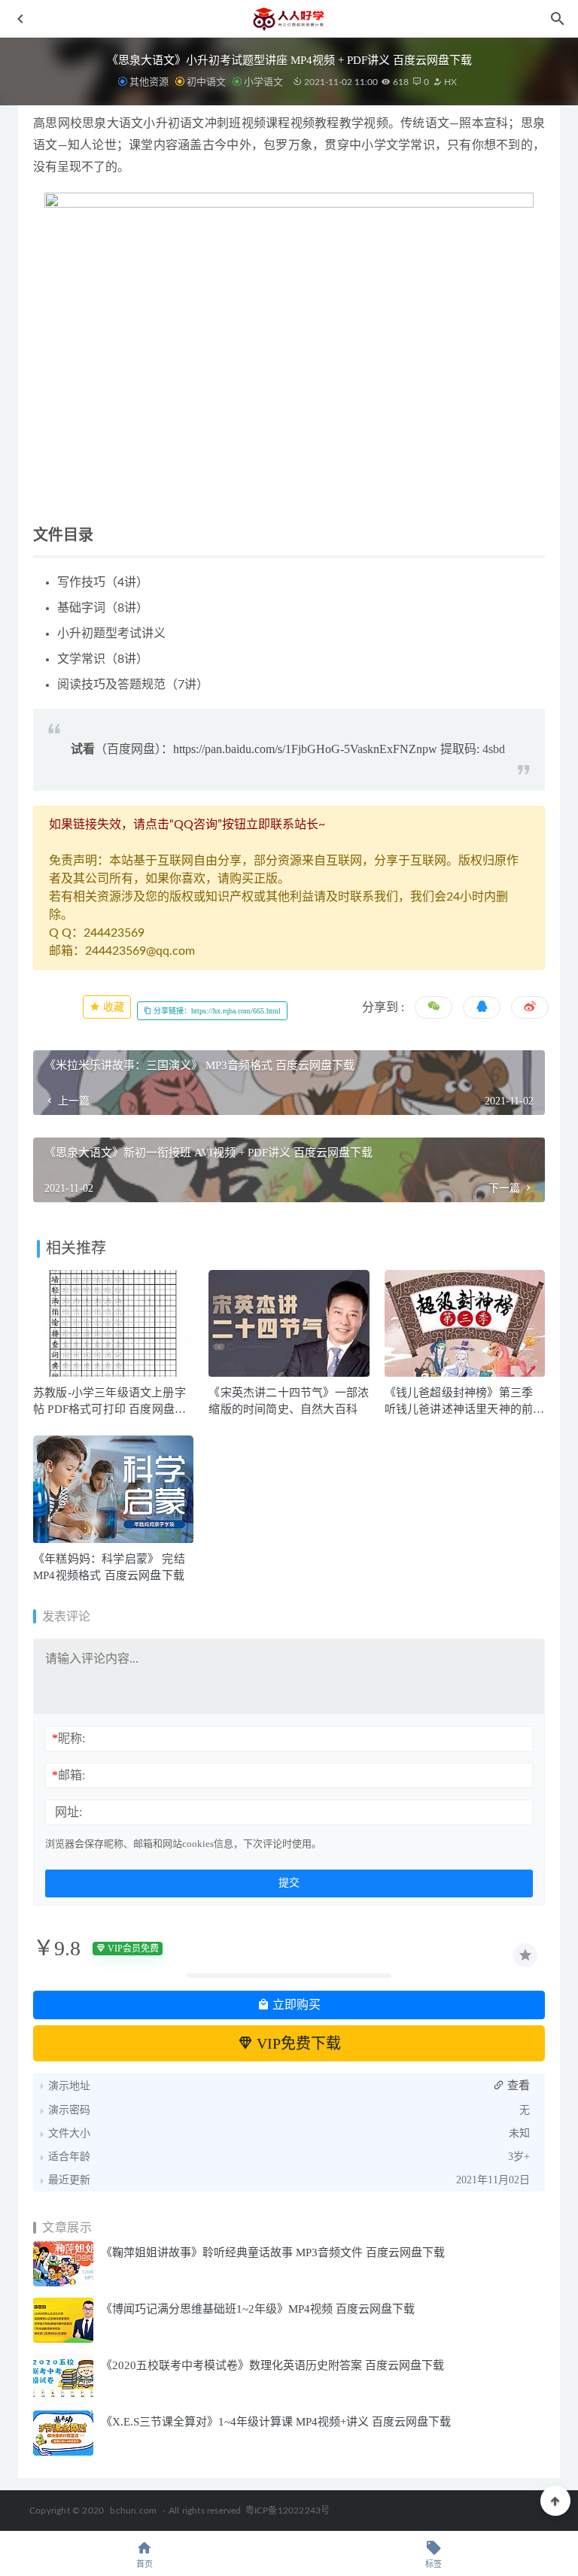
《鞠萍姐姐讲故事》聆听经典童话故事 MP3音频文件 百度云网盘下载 (273, 2252)
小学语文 (263, 82)
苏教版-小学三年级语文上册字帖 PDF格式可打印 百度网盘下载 (110, 1409)
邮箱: (68, 1775)
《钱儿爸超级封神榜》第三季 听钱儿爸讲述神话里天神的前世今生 (465, 1409)
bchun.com (133, 2511)
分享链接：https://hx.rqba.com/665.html (216, 1011)
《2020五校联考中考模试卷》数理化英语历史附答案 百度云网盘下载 (272, 2365)
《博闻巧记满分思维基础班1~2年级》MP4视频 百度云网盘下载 (258, 2309)
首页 (144, 2564)
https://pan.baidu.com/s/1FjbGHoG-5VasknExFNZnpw (305, 749)
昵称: (68, 1738)
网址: (68, 1812)
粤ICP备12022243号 (288, 2511)
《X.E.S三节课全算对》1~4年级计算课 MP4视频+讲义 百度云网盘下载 (276, 2422)
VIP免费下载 (297, 2043)
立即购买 (295, 2005)
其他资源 (149, 82)
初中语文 (206, 82)
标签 (433, 2564)
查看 (517, 2085)
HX (449, 82)
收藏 (112, 1007)
